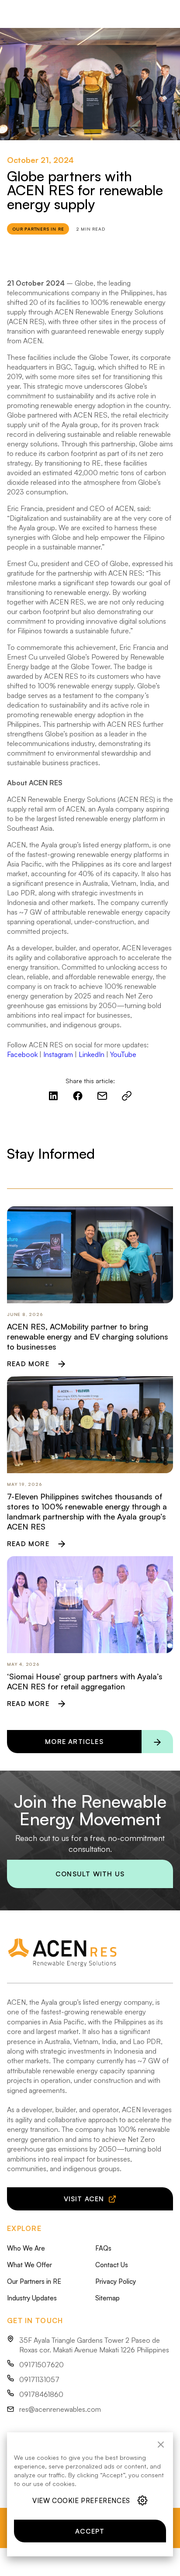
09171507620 (42, 2365)
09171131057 (39, 2379)
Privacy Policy (116, 2281)
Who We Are (26, 2248)
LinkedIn (92, 1054)
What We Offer (29, 2265)
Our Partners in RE (34, 2281)
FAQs (103, 2248)
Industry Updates (32, 2298)
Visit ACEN (84, 2199)
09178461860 (41, 2394)
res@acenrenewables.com (60, 2409)
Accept (90, 2531)
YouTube (123, 1054)
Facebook (22, 1054)
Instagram (58, 1054)
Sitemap (107, 2298)
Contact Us (112, 2265)
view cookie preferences (81, 2501)
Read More (28, 1364)
